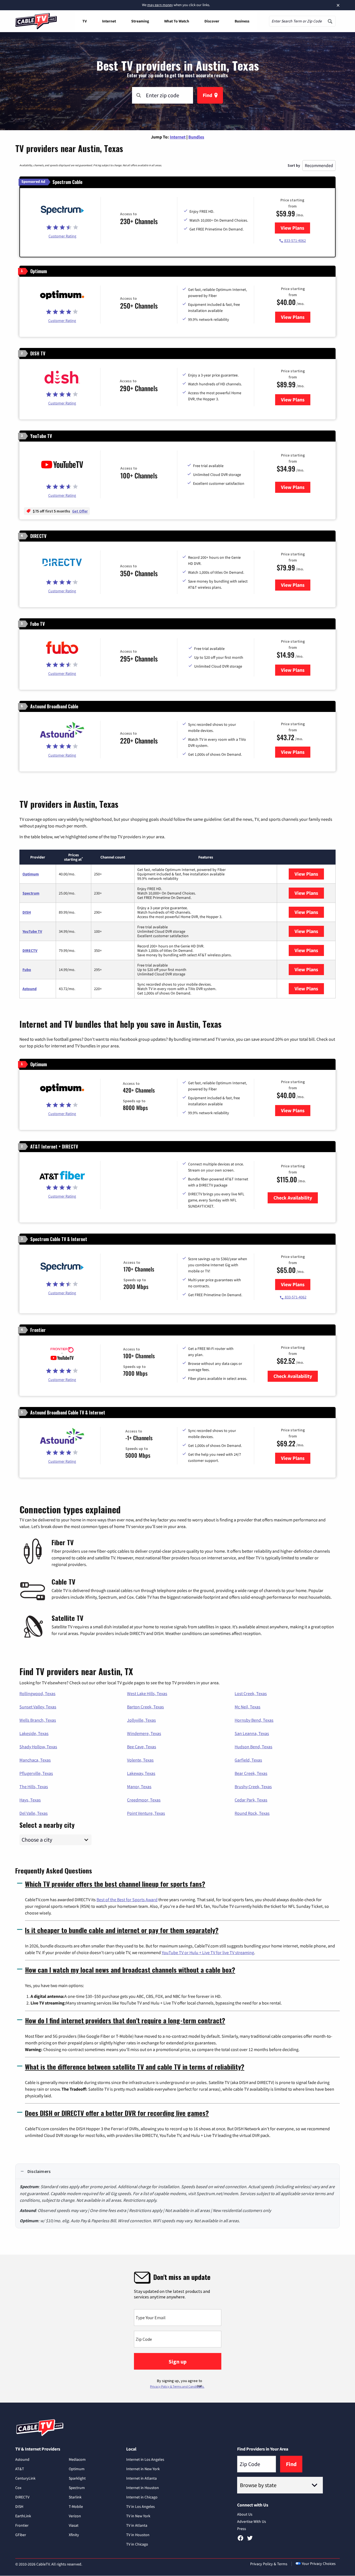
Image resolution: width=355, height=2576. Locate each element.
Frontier (22, 2525)
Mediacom (77, 2459)
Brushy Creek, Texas (253, 1786)
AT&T (20, 2469)
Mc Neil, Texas (248, 1707)
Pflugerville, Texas (36, 1773)
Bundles (196, 137)
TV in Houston (138, 2535)
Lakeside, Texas (34, 1733)
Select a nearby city (47, 1824)
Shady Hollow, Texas (38, 1747)
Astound (30, 989)
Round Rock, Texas (252, 1813)
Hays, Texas (30, 1800)
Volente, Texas (140, 1760)
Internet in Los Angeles (145, 2459)
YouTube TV (32, 931)
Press (242, 2529)
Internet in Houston (143, 2488)
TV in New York (138, 2516)
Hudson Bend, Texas (253, 1747)
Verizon (75, 2516)
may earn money (160, 5)
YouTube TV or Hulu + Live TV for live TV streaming (208, 1952)
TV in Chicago (137, 2544)
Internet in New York (143, 2469)
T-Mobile (76, 2506)
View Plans (295, 228)
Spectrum (31, 893)
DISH (27, 912)
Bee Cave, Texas (142, 1747)
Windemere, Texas (144, 1733)
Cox (18, 2488)
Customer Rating (62, 236)
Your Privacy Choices (319, 2564)
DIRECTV (30, 950)
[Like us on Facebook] (240, 2540)
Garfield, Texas (248, 1760)
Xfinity (74, 2535)
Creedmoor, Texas (144, 1800)
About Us (245, 2514)
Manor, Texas (139, 1786)
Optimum (31, 874)
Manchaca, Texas (35, 1760)
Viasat (74, 2525)
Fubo (27, 970)
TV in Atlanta (137, 2525)
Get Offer (80, 511)
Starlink (75, 2497)
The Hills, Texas (34, 1786)
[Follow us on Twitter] (250, 2540)
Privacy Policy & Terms (269, 2564)
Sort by (294, 165)
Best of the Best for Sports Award (127, 1900)
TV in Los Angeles (140, 2506)
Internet (109, 21)
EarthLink (23, 2516)
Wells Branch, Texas (38, 1720)
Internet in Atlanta (141, 2478)
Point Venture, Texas (146, 1813)
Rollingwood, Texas (37, 1693)
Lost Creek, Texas (251, 1693)
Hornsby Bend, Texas (254, 1720)
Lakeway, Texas (141, 1773)
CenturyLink (25, 2478)
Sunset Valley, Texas (38, 1707)
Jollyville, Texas (141, 1720)
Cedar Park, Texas (251, 1800)
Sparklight (77, 2478)
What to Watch (177, 21)
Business (242, 21)
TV (85, 21)
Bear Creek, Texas (251, 1773)
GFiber (21, 2535)
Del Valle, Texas (34, 1813)
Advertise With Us (252, 2521)
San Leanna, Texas (252, 1733)
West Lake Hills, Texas (147, 1693)
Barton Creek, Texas (145, 1707)
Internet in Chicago (142, 2497)
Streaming (140, 21)
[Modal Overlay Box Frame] (177, 2329)
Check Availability (293, 1198)
